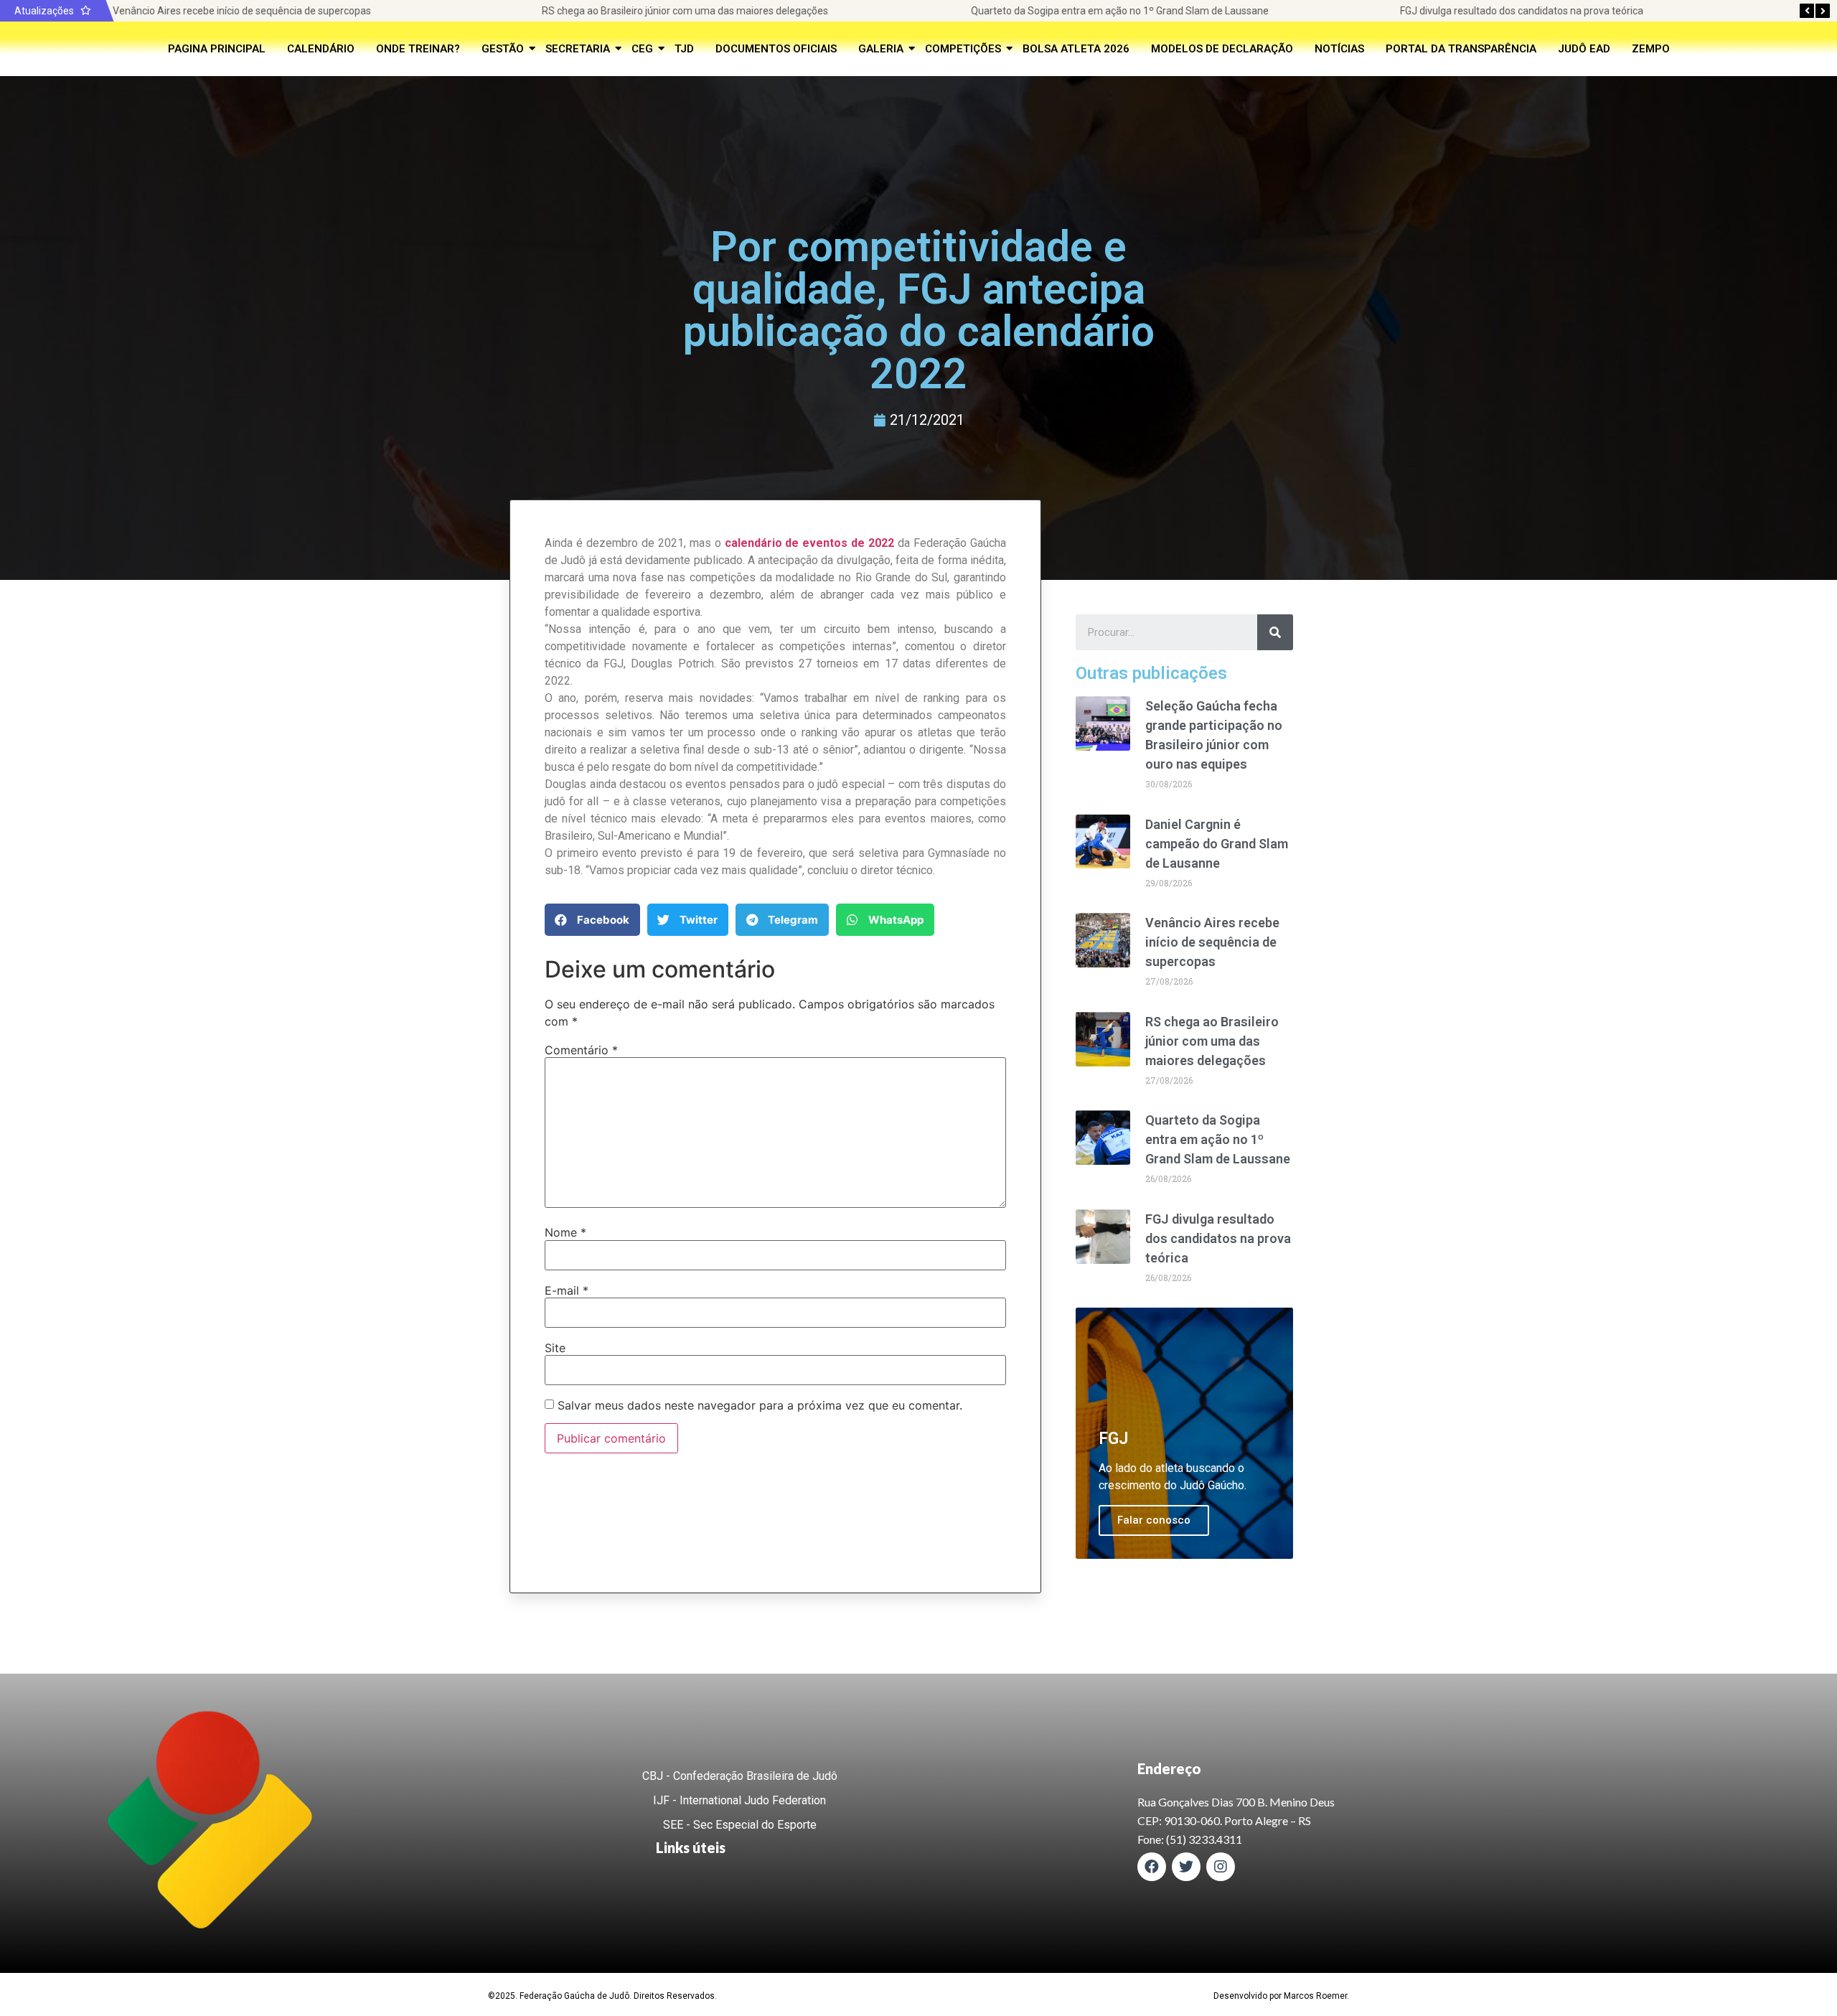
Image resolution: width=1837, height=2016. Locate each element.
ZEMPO (1651, 49)
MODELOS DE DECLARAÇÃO (1222, 49)
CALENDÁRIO (321, 49)
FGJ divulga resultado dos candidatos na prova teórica (1522, 11)
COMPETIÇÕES (963, 49)
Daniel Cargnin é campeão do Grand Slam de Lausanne (1217, 844)
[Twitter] (1186, 1867)
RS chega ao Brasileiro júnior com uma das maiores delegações (685, 11)
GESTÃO (503, 49)
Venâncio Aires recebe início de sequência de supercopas (242, 11)
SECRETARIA (578, 49)
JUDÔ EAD (1584, 49)
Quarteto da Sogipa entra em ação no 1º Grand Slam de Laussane (1120, 11)
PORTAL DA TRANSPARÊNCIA (1461, 49)
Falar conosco (1154, 1520)
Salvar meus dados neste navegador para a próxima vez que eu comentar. (760, 1405)
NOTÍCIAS (1339, 49)
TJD (684, 49)
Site (555, 1348)
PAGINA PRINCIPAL (217, 49)
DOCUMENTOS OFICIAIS (776, 49)
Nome (565, 1232)
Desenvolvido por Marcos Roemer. (1281, 1996)
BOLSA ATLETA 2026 (1076, 49)
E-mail (567, 1290)
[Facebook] (1152, 1867)
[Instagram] (1221, 1867)
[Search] (1275, 632)
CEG (642, 49)
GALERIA (881, 49)
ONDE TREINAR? (418, 49)
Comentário (581, 1050)
